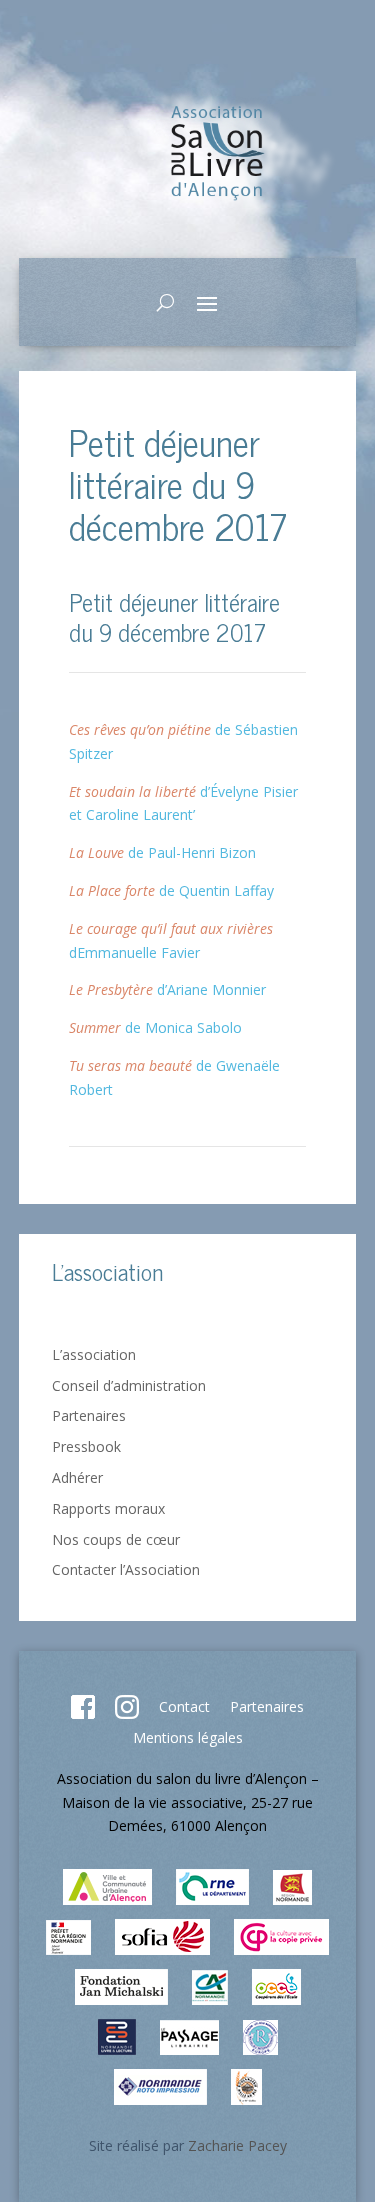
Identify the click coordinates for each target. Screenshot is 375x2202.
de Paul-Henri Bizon (162, 852)
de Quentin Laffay (171, 890)
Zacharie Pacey (237, 2145)
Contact (184, 1706)
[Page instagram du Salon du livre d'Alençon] (127, 1713)
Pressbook (86, 1446)
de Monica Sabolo (155, 1027)
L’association (94, 1354)
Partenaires (89, 1415)
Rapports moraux (108, 1508)
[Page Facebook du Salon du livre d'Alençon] (83, 1713)
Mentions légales (188, 1737)
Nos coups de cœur (116, 1539)
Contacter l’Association (126, 1569)
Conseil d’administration (129, 1385)
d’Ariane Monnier (167, 989)
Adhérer (77, 1477)
